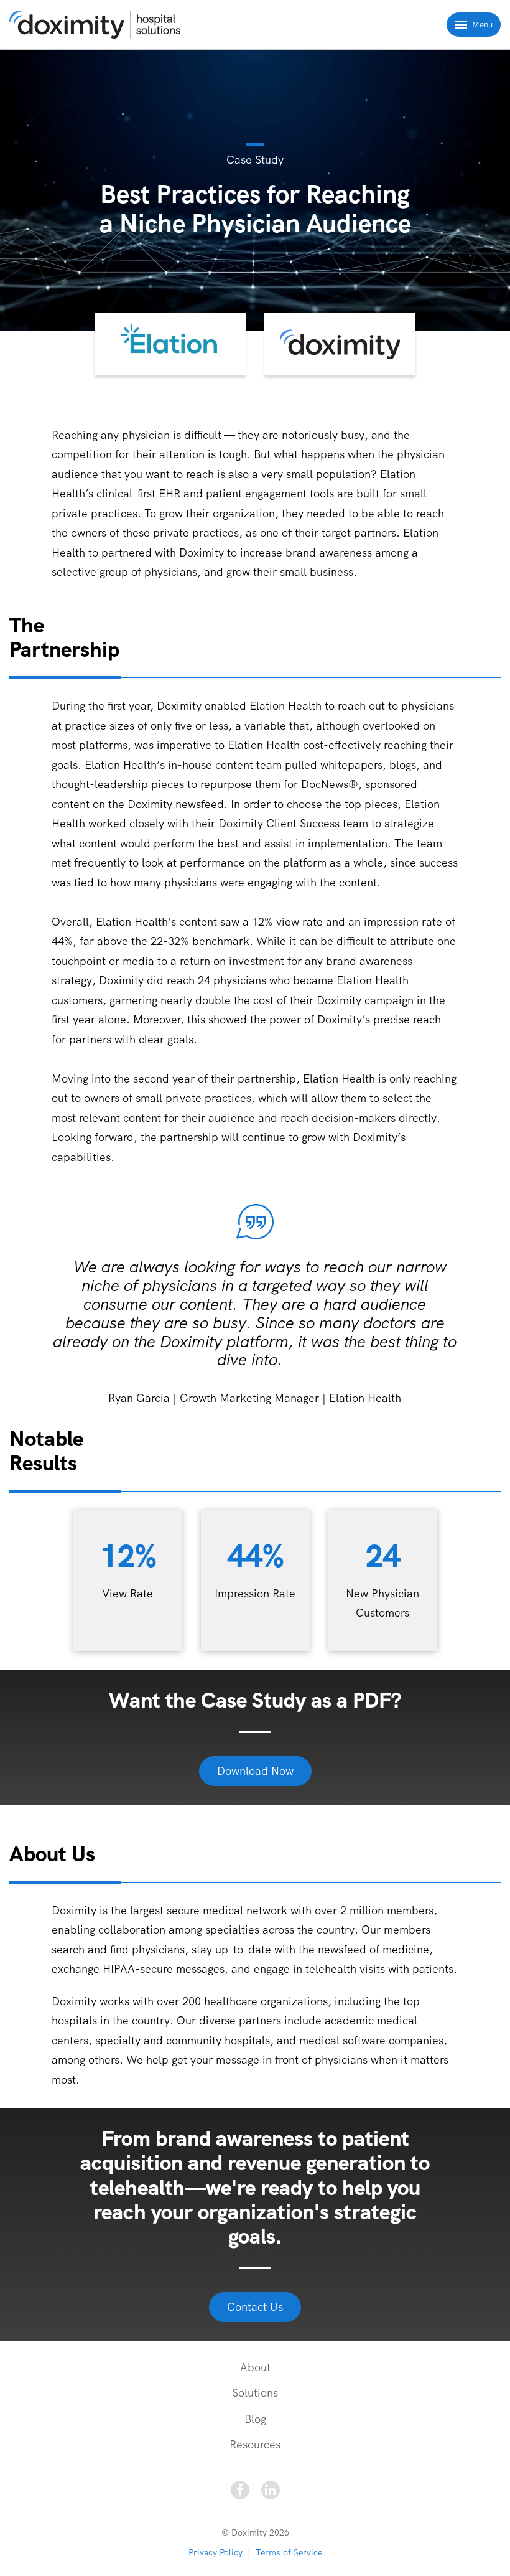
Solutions (255, 2393)
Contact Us (255, 2307)
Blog (255, 2419)
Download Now (255, 1771)
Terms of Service (289, 2552)
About (255, 2367)
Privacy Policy (216, 2552)
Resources (255, 2444)
